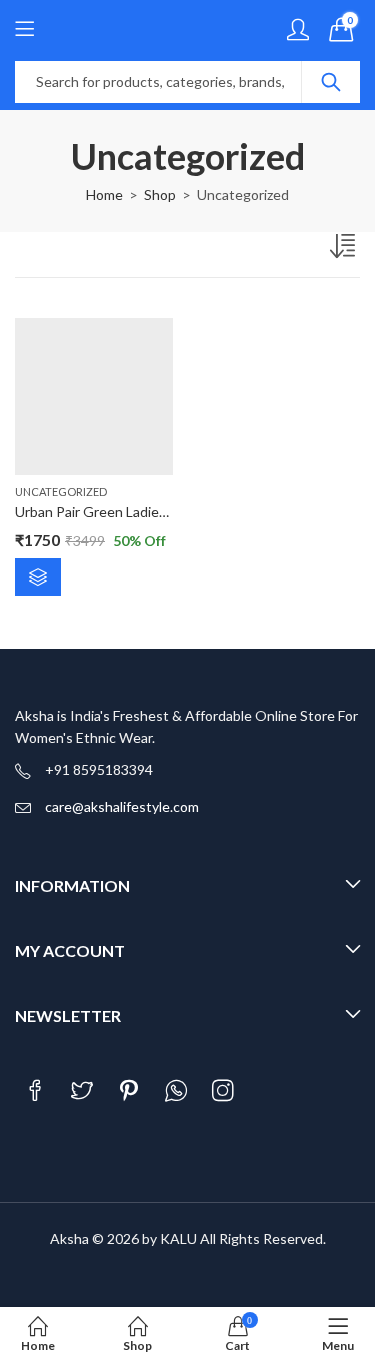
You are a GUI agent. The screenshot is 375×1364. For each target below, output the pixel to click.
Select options (38, 577)
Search (331, 82)
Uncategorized (61, 491)
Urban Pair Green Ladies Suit (104, 511)
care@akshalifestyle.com (122, 806)
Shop (160, 194)
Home (104, 194)
